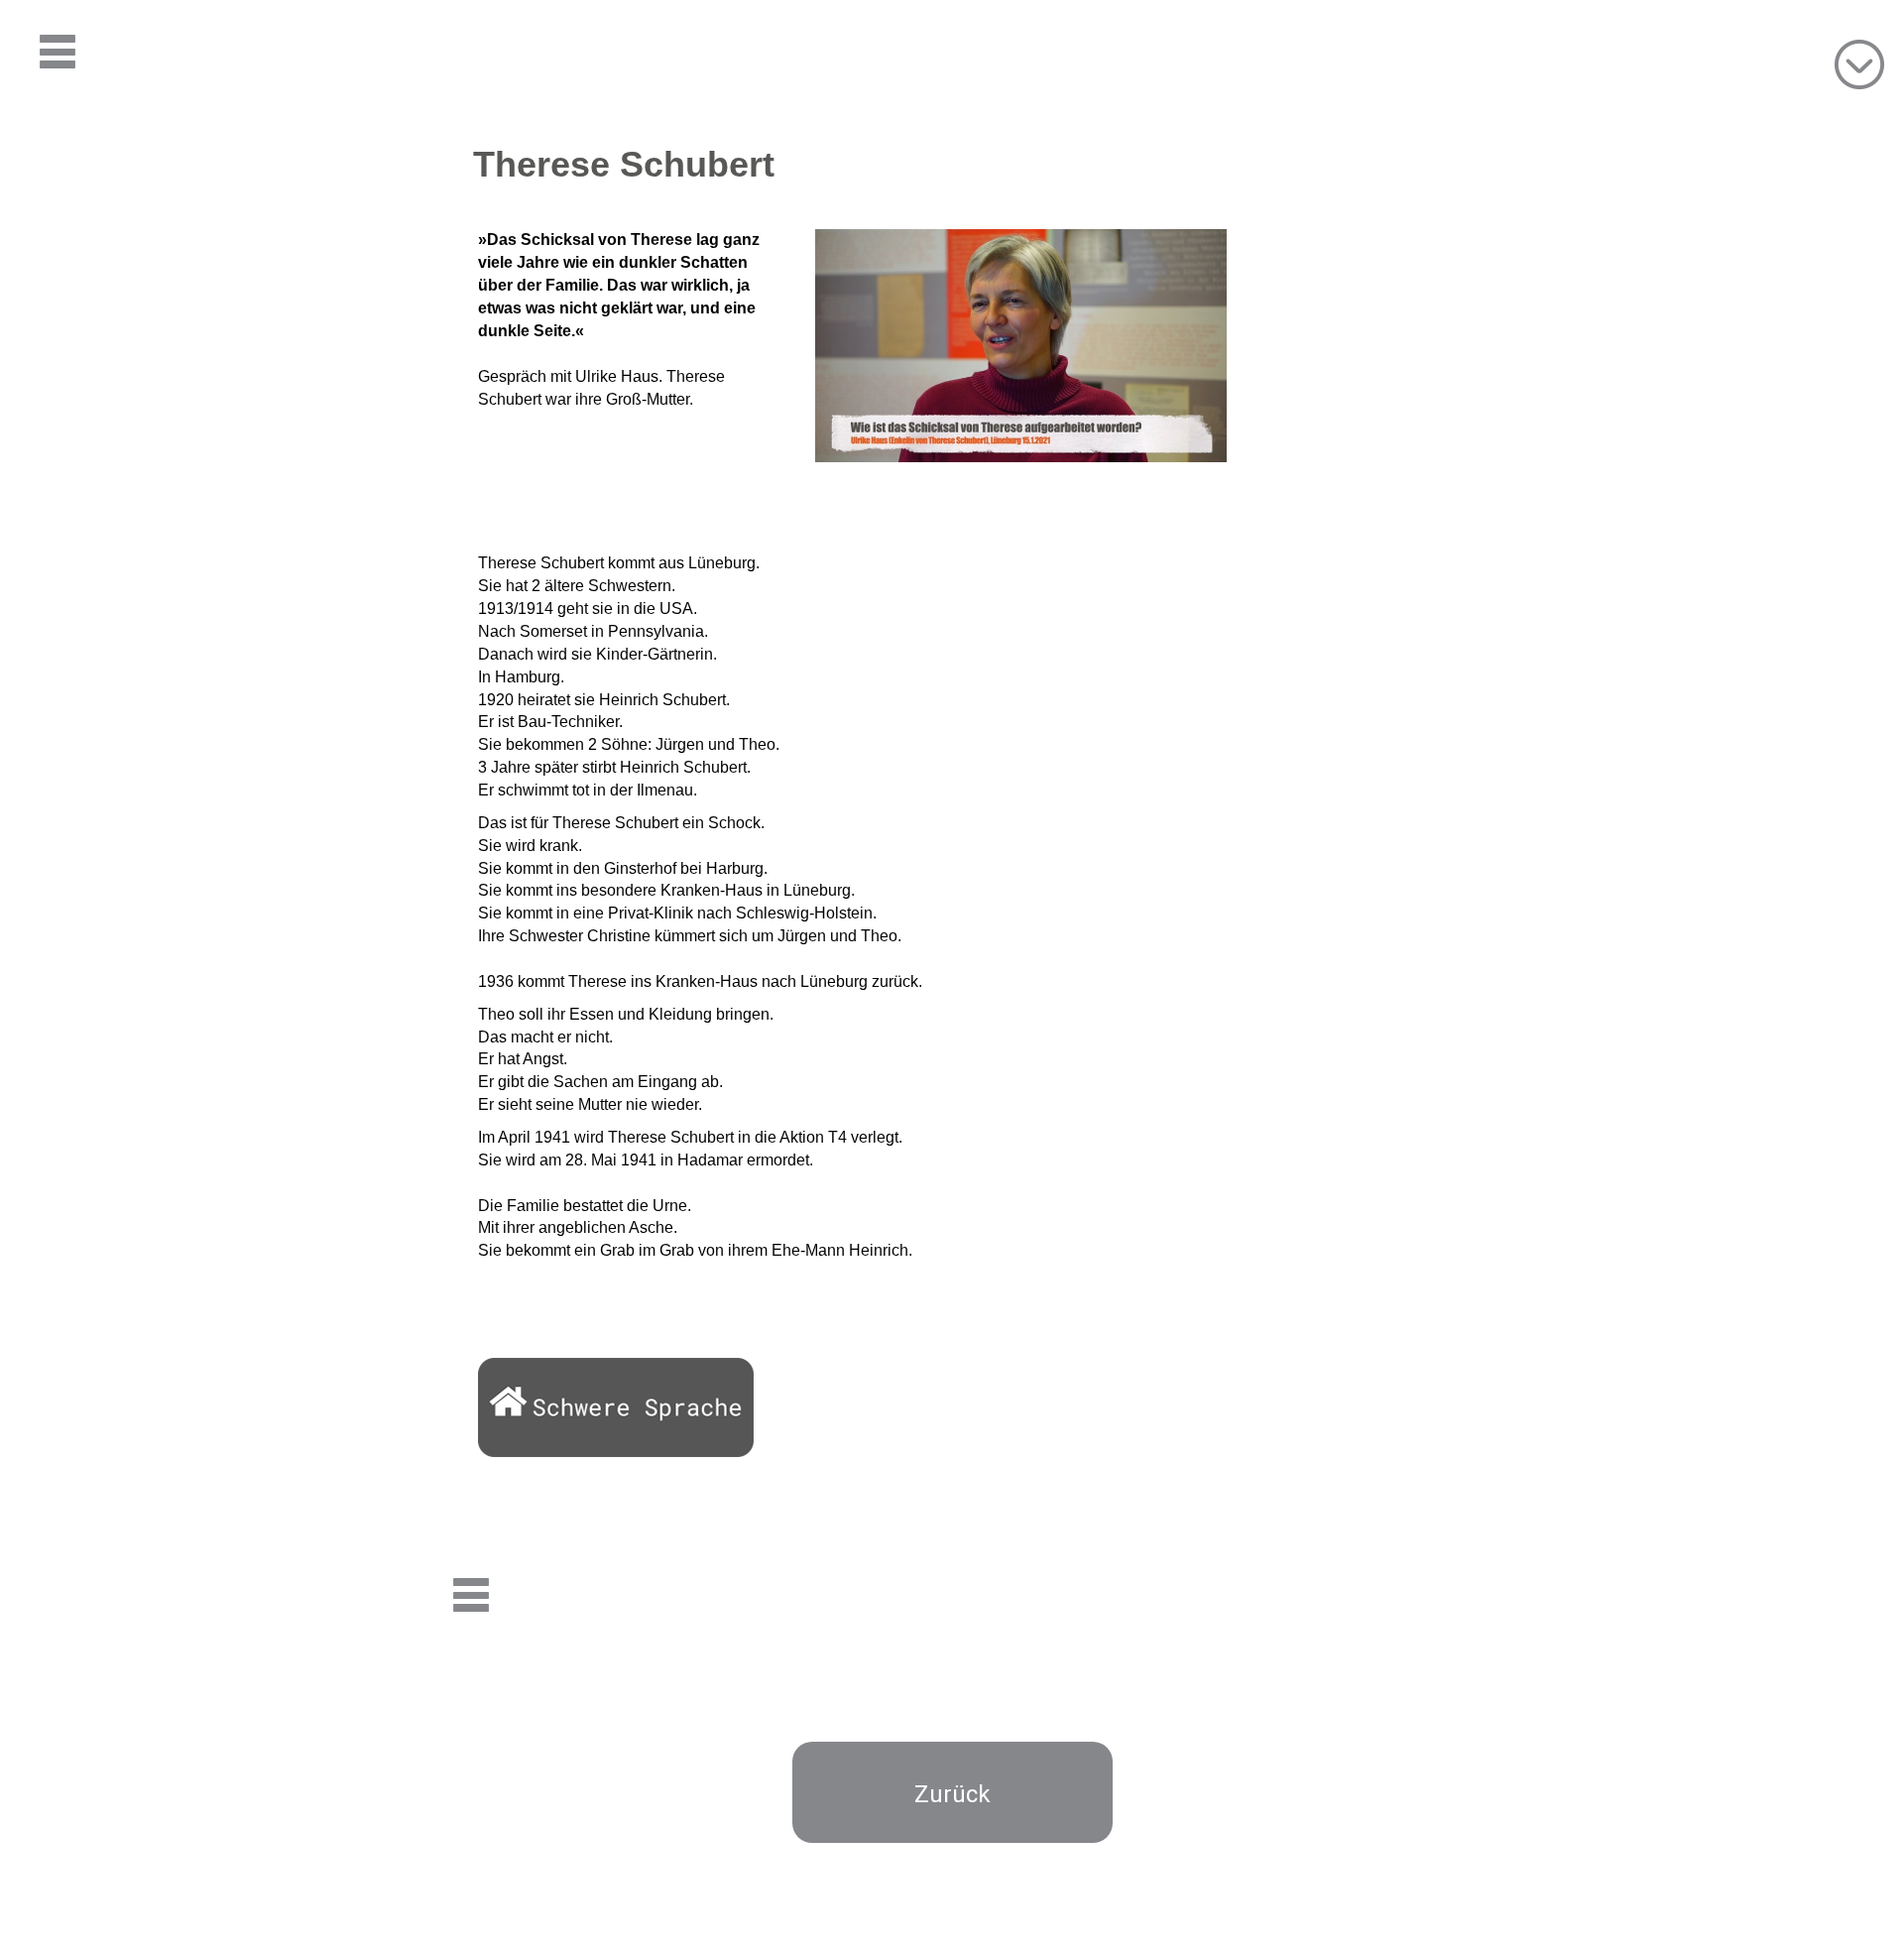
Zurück (952, 1794)
